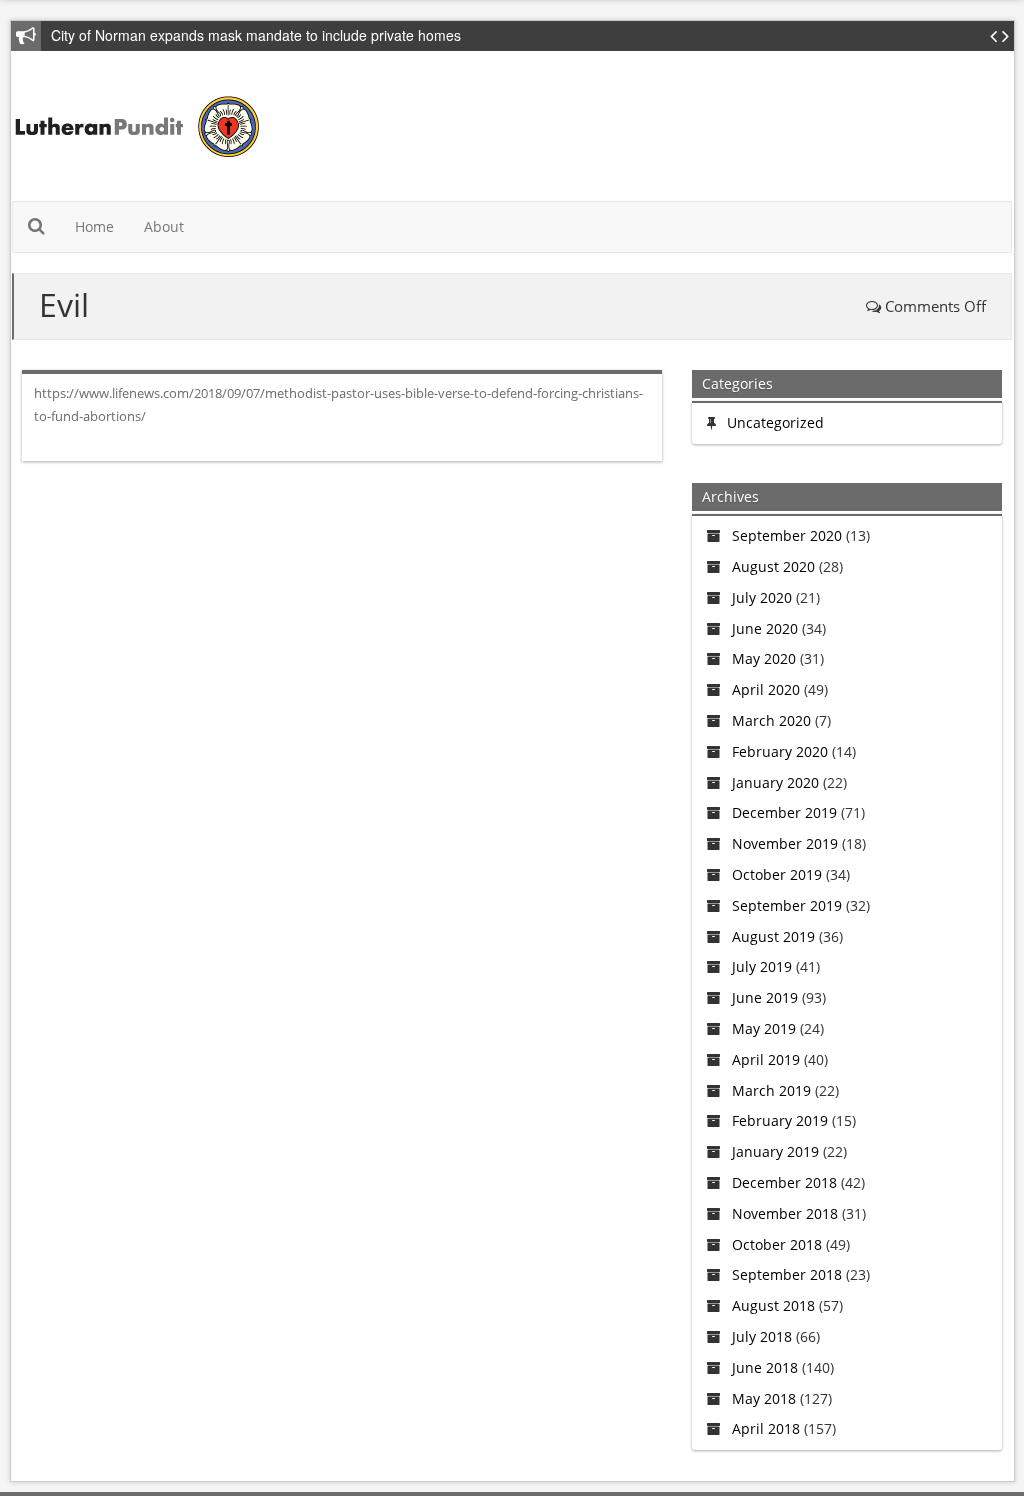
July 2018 (762, 1336)
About (164, 226)
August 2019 (773, 936)
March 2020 (771, 720)
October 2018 (777, 1244)
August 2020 (773, 566)
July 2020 (762, 597)
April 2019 (766, 1059)
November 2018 (785, 1213)
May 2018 (764, 1398)
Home (94, 226)
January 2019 (775, 1151)
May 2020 (764, 658)
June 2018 (765, 1367)
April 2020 (766, 689)
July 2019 (762, 966)
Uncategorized (775, 422)
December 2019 (784, 812)
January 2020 (775, 782)
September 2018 (787, 1274)
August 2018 (773, 1305)
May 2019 (764, 1028)
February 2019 (780, 1120)
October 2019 (777, 874)
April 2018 (766, 1428)
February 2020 (780, 751)
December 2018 (784, 1182)
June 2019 (765, 997)
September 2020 (787, 535)
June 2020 (765, 628)
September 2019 (787, 905)
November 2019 (785, 843)
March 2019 (771, 1090)
